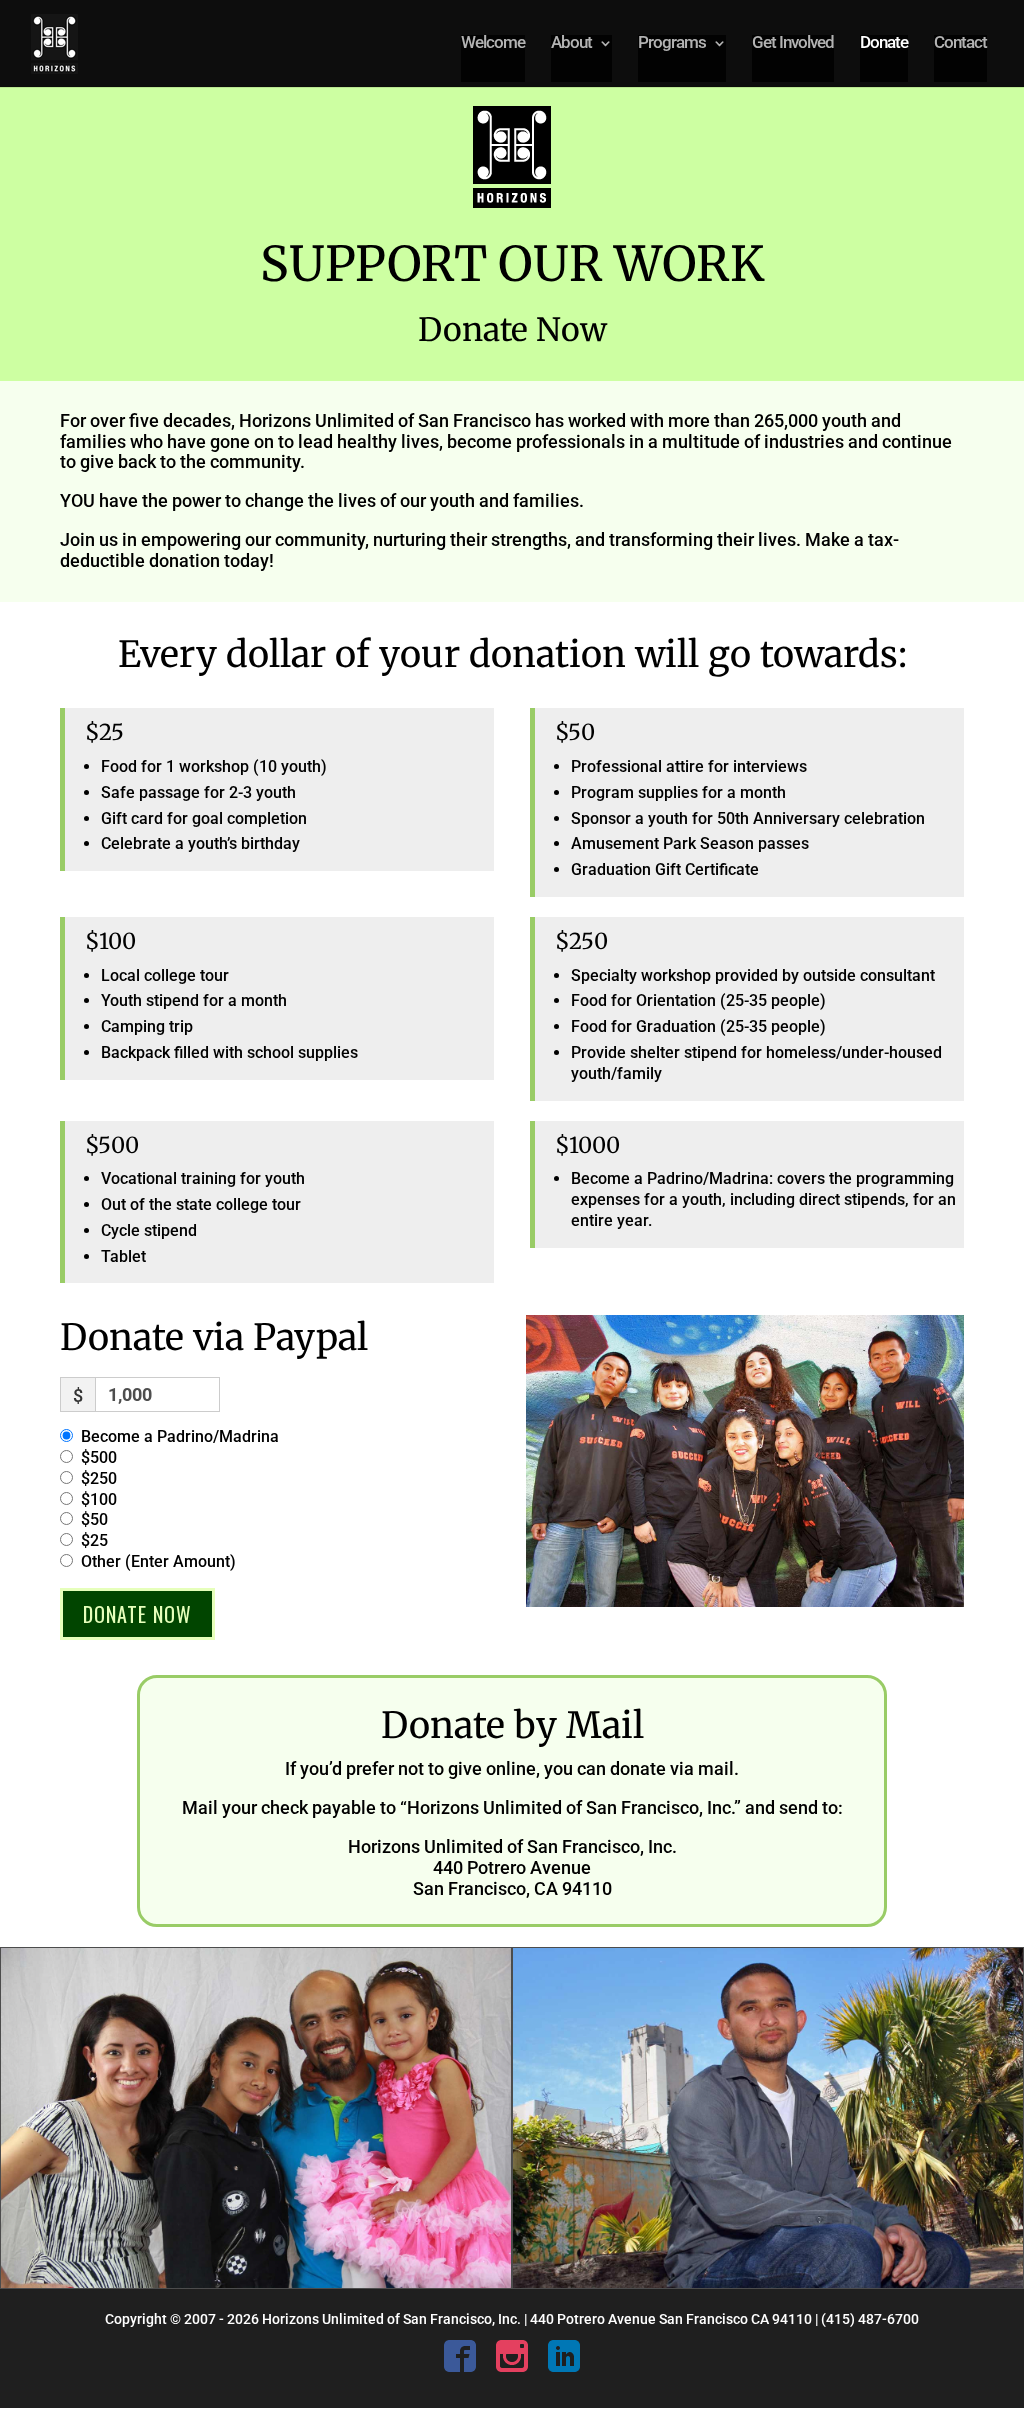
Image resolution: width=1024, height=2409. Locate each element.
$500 (99, 1457)
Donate (884, 43)
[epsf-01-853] (745, 1601)
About (571, 43)
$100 (99, 1499)
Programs (672, 43)
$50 (94, 1519)
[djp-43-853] (768, 2282)
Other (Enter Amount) (158, 1561)
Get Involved (793, 43)
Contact (960, 43)
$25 (94, 1540)
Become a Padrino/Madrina (180, 1436)
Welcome (493, 43)
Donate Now (137, 1614)
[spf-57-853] (256, 2282)
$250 (99, 1478)
